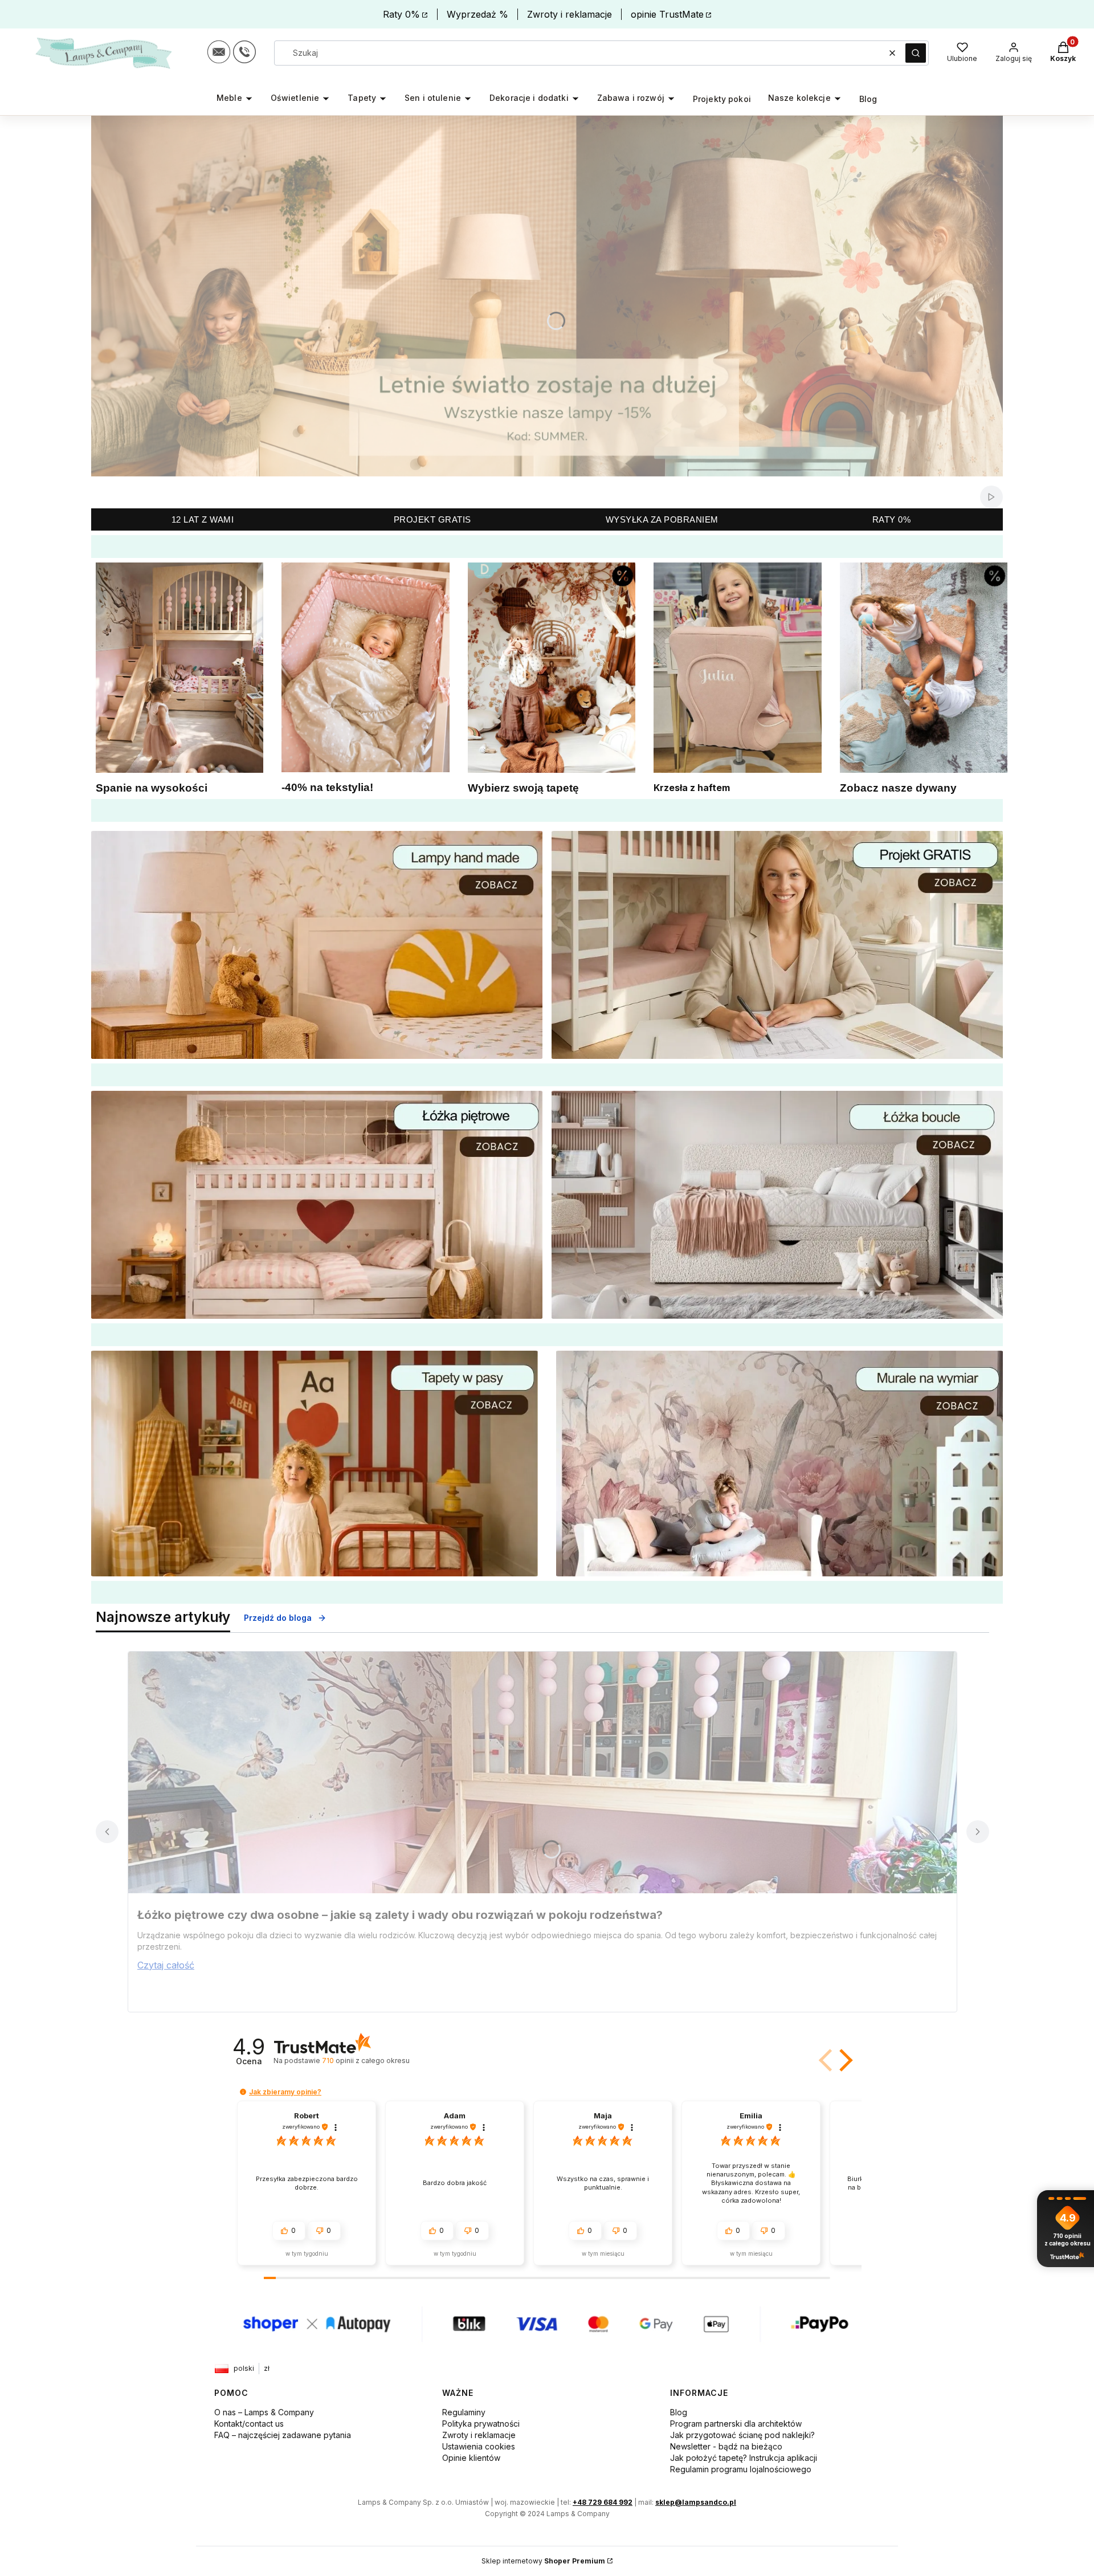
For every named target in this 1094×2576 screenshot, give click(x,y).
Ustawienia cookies (479, 2446)
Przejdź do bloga (278, 1618)
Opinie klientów (471, 2458)
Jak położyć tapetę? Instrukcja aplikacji (744, 2458)
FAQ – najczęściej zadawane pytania (283, 2435)
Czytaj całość (166, 1965)
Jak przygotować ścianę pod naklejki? (742, 2435)
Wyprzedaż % (477, 14)
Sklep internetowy (543, 2561)
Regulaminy (464, 2412)
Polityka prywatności (481, 2424)
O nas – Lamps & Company (264, 2412)
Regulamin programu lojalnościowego (741, 2469)
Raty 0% (401, 14)
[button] (916, 53)
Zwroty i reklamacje (570, 14)
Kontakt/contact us (249, 2424)
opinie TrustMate (667, 14)
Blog (679, 2412)
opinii (366, 2061)
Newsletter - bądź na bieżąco (726, 2446)
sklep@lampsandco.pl (696, 2502)
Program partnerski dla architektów (736, 2424)
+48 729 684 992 (603, 2502)
